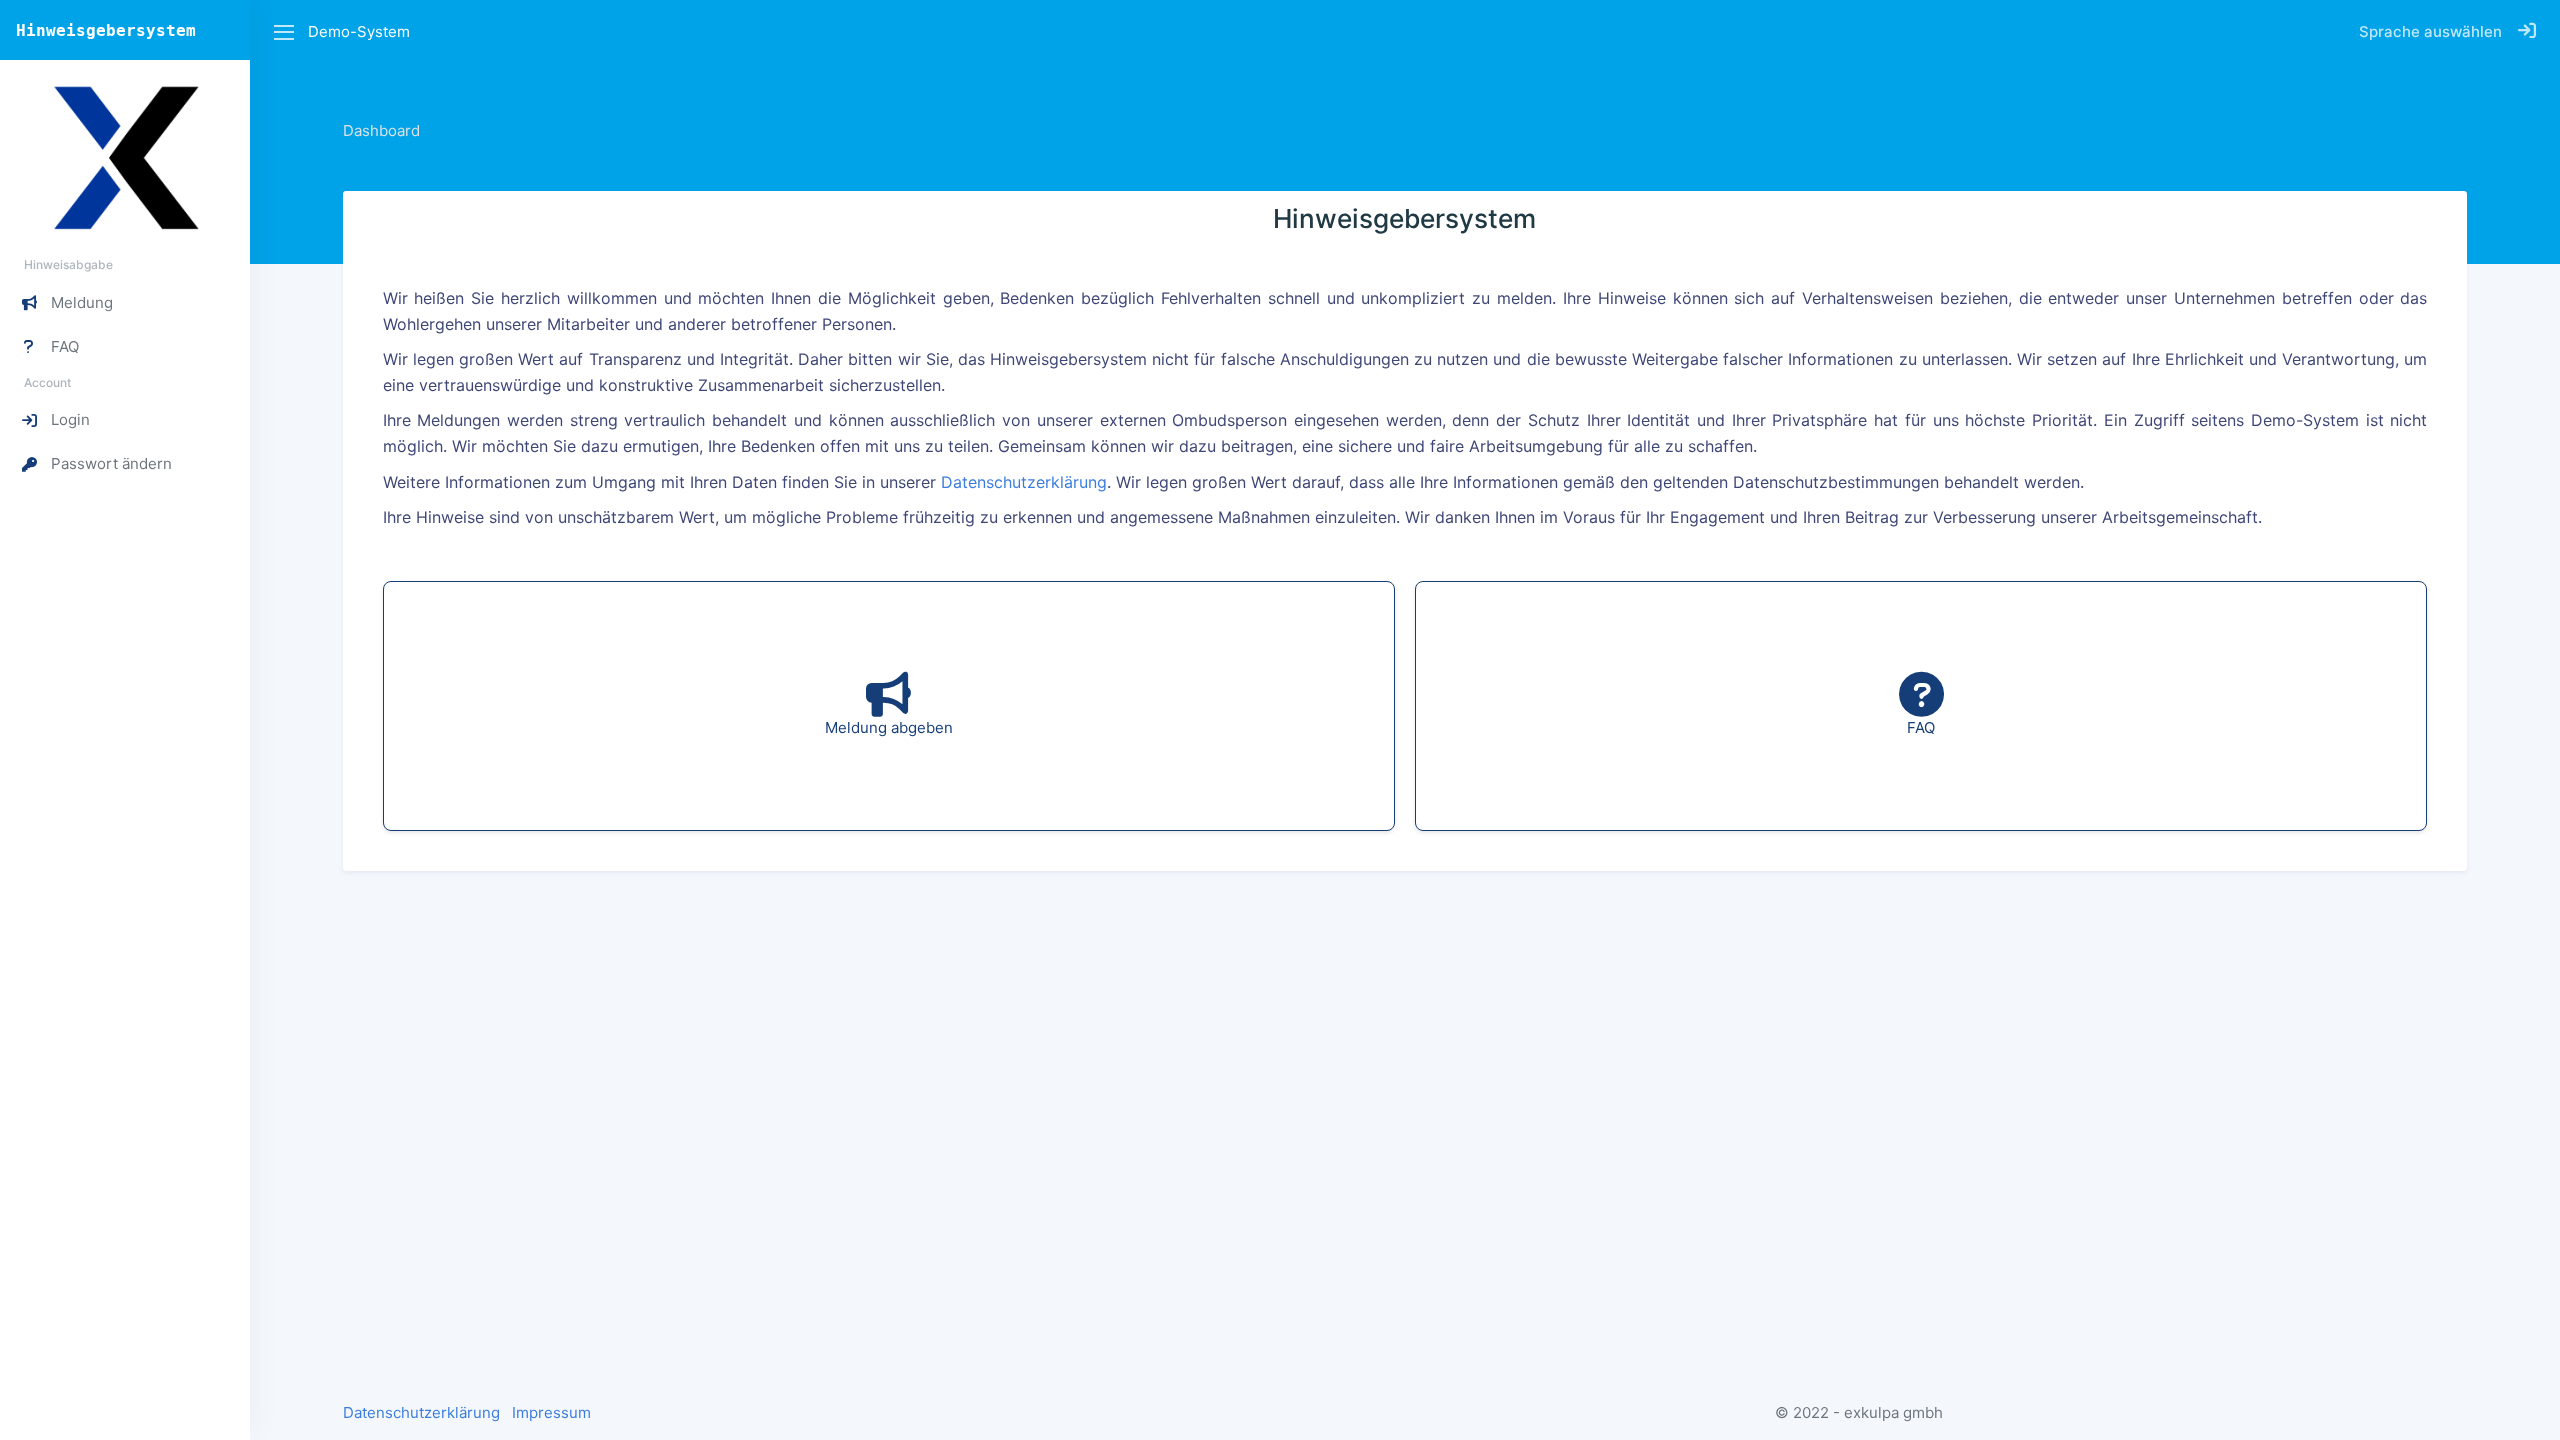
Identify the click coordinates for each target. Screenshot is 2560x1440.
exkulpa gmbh (1893, 1412)
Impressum (551, 1412)
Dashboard (381, 130)
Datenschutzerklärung (1024, 482)
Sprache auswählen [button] (2430, 31)
